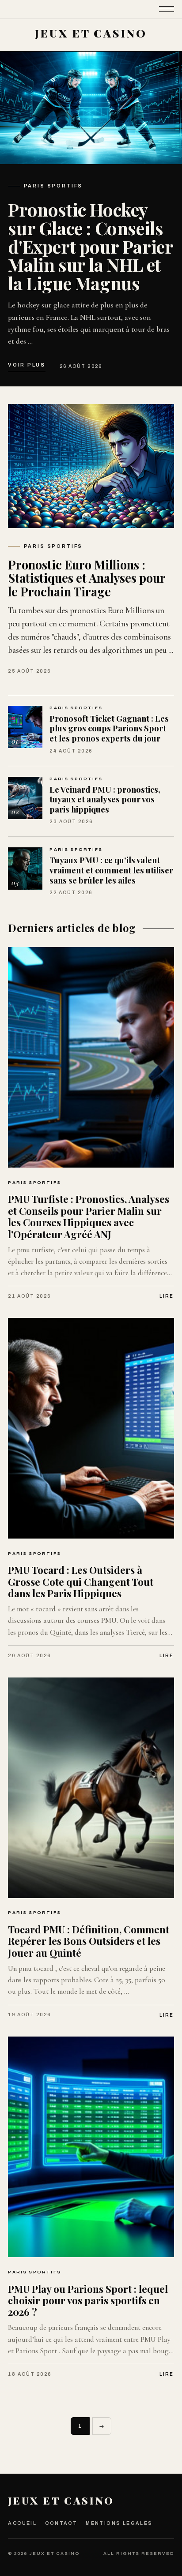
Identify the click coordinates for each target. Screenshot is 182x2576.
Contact (61, 2523)
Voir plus (27, 365)
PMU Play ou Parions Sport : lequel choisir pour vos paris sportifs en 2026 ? (88, 2301)
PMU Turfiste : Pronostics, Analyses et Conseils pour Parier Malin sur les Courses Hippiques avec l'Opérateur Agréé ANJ (89, 1216)
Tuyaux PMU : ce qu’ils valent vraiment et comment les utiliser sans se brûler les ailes (111, 870)
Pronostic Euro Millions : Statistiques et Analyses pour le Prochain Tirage (87, 578)
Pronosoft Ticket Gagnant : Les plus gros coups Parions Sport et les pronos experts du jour (109, 728)
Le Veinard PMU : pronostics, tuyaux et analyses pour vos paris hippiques (105, 799)
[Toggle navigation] (167, 9)
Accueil (22, 2523)
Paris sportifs (53, 186)
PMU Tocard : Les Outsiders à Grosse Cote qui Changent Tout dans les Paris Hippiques (81, 1582)
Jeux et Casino (61, 2500)
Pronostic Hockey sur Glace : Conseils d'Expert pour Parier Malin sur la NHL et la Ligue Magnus (90, 246)
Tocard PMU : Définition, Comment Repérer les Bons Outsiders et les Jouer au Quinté (89, 1941)
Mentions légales (119, 2523)
